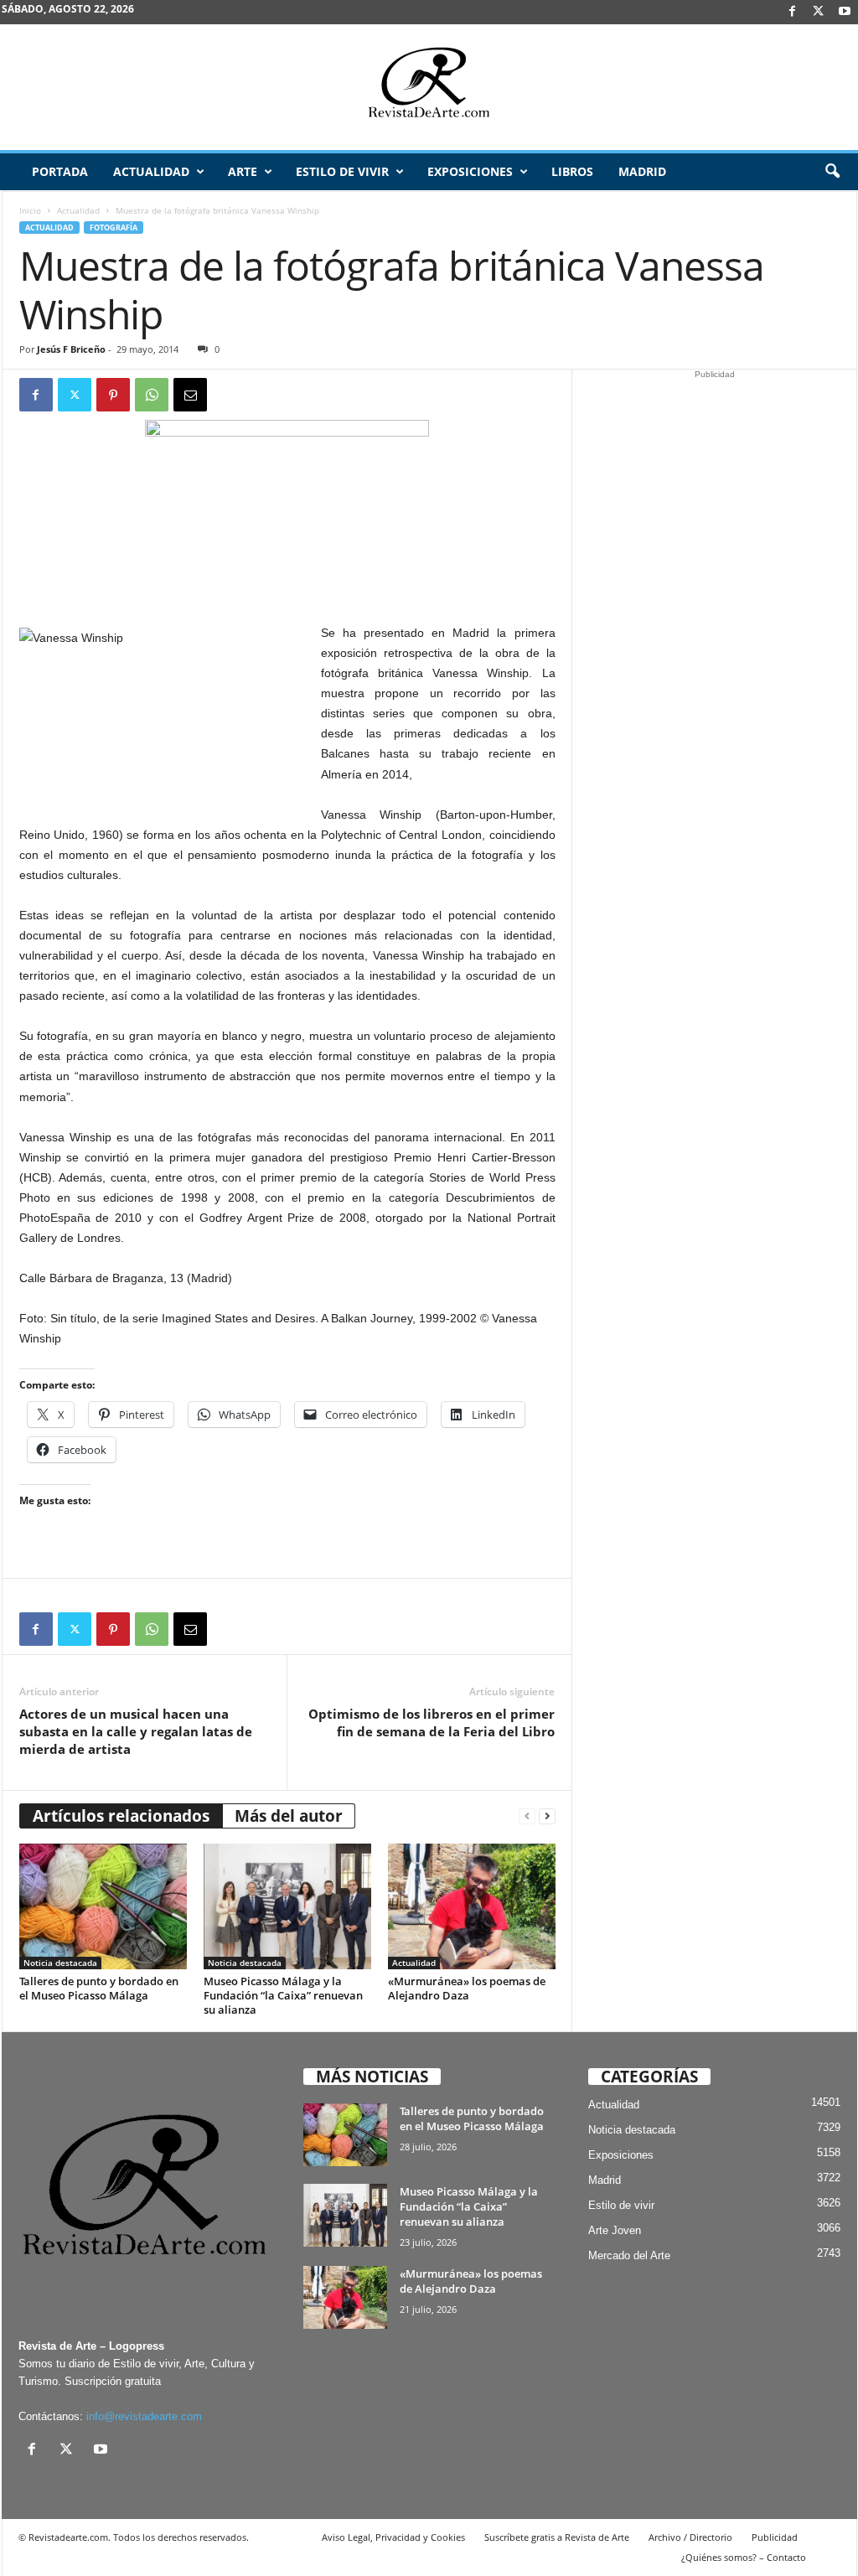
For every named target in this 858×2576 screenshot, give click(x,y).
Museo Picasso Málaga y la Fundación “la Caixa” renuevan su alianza (283, 1995)
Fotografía (114, 228)
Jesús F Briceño (71, 349)
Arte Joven (615, 2230)
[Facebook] (793, 12)
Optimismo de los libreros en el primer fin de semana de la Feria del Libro (432, 1723)
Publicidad (775, 2537)
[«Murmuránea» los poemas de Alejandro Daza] (472, 1906)
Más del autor (289, 1816)
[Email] (190, 395)
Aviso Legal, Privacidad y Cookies (393, 2537)
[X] (819, 12)
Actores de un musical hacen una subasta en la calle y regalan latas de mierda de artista (136, 1731)
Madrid (642, 171)
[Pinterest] (113, 395)
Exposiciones (470, 171)
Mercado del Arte (629, 2255)
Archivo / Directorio (690, 2537)
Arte (243, 171)
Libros (572, 171)
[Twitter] (75, 395)
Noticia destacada (60, 1963)
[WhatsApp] (152, 395)
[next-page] (547, 1816)
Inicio (30, 210)
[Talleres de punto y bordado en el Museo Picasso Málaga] (103, 1906)
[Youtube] (845, 12)
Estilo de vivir (342, 171)
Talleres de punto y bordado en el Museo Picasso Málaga (99, 1988)
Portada (60, 171)
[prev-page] (527, 1816)
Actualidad (151, 171)
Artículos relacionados (121, 1816)
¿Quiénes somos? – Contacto (744, 2557)
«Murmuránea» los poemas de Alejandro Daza (467, 1988)
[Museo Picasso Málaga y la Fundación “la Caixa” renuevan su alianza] (287, 1906)
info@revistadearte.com (144, 2416)
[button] (832, 172)
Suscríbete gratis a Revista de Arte (557, 2537)
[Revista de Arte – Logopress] (429, 87)
